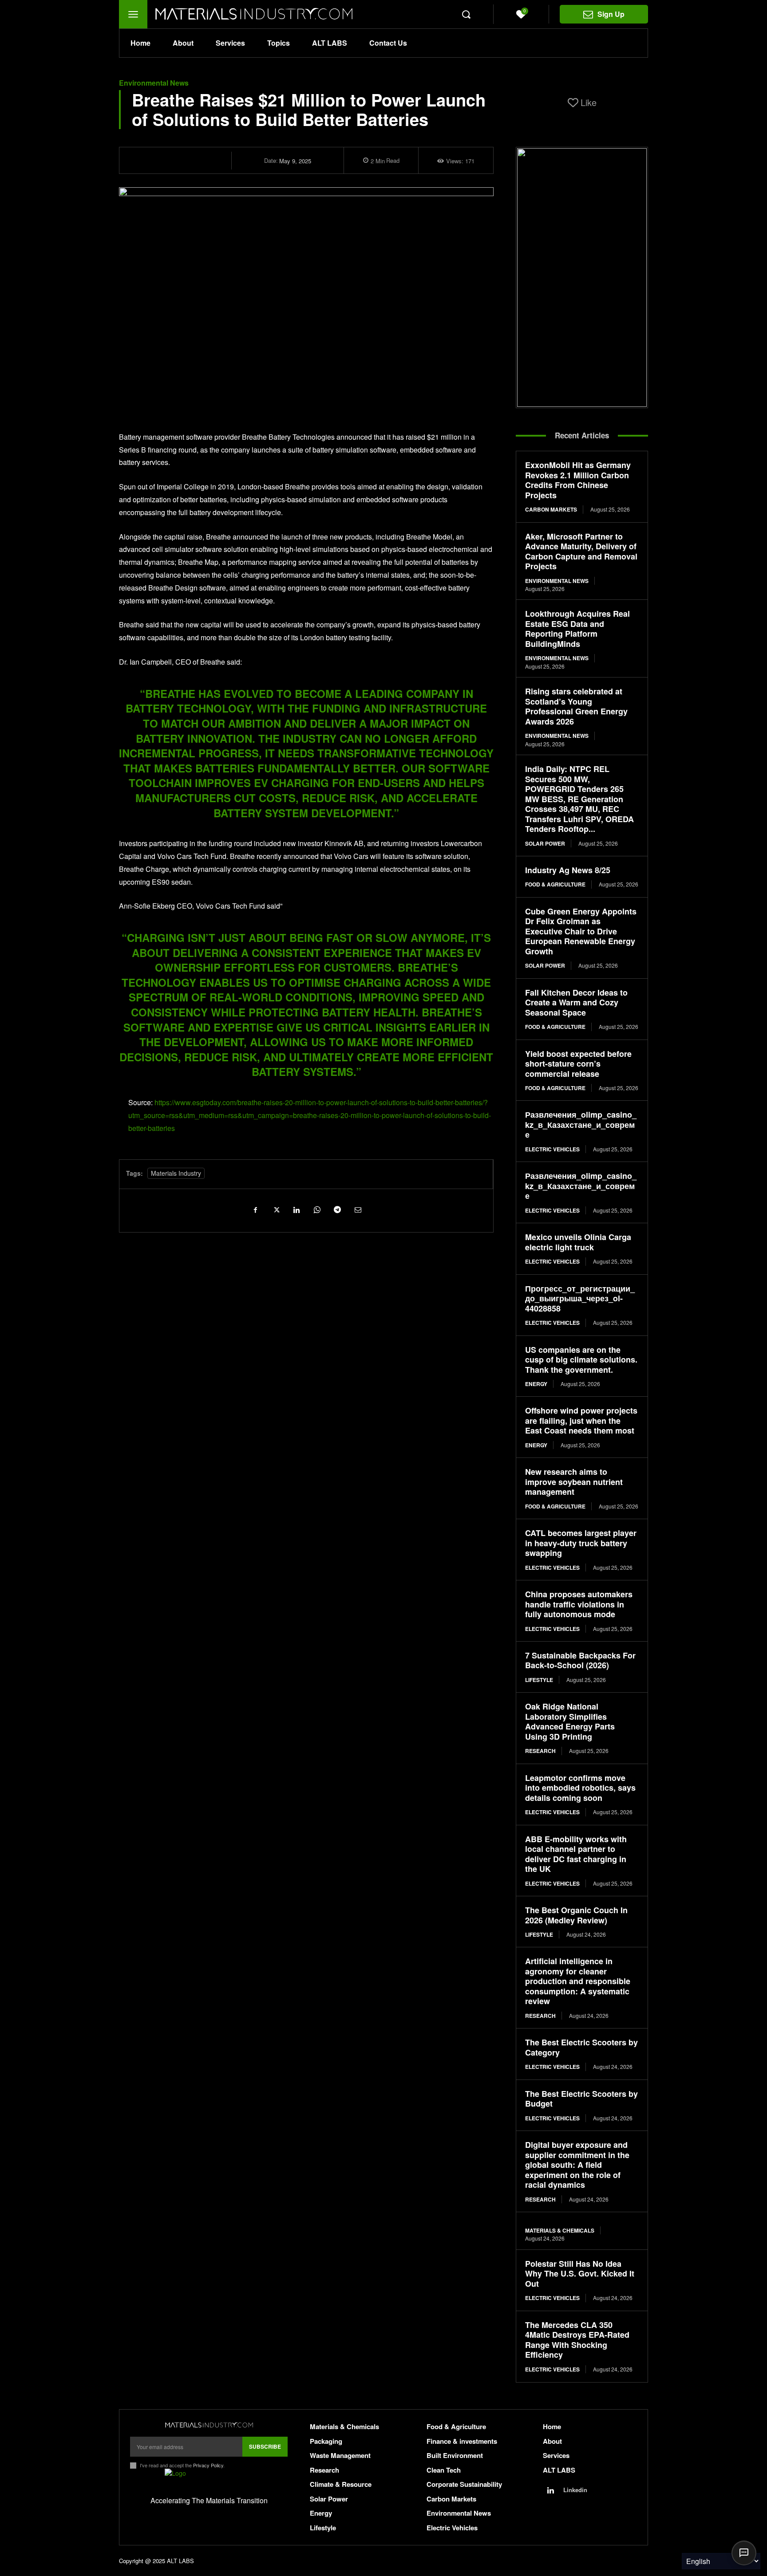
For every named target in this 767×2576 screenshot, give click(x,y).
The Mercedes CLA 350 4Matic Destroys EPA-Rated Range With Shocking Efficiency (577, 2340)
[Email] (357, 1209)
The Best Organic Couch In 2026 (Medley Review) (576, 1915)
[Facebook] (255, 1209)
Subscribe (265, 2446)
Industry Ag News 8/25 (568, 870)
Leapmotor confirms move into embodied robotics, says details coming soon (580, 1788)
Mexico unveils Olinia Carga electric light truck (578, 1242)
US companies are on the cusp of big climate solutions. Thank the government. (581, 1360)
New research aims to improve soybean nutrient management (574, 1482)
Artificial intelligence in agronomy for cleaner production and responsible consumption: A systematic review (578, 1981)
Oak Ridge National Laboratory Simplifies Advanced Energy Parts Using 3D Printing (570, 1721)
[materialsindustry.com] (209, 2425)
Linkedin (575, 2490)
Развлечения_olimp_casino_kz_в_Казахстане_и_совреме (581, 1125)
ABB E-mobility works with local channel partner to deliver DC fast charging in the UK (576, 1854)
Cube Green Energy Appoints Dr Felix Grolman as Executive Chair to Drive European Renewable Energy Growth (581, 931)
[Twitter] (276, 1209)
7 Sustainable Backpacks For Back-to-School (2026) (580, 1660)
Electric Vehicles (552, 1149)
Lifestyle (539, 1680)
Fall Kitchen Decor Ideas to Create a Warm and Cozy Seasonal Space (576, 1002)
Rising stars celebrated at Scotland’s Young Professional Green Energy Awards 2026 (576, 706)
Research (540, 1751)
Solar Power (545, 843)
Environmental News (154, 83)
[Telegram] (337, 1209)
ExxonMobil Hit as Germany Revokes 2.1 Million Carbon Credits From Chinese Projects (578, 480)
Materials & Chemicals (560, 2230)
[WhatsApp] (316, 1209)
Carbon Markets (551, 509)
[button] (466, 14)
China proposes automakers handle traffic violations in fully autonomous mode (579, 1604)
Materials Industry (176, 1173)
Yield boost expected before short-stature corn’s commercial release (578, 1064)
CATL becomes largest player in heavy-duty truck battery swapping (581, 1543)
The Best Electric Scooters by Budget (581, 2099)
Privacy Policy (208, 2465)
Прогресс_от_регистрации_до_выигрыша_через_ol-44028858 (580, 1298)
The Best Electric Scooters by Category (581, 2047)
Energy (536, 1384)
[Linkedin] (296, 1209)
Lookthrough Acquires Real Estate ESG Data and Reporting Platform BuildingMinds (577, 629)
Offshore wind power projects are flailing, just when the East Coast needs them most (581, 1420)
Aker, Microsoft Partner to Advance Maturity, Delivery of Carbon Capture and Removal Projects (581, 551)
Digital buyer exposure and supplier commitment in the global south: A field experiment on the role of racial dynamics (577, 2165)
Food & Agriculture (555, 884)
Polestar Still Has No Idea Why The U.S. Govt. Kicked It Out (580, 2274)
